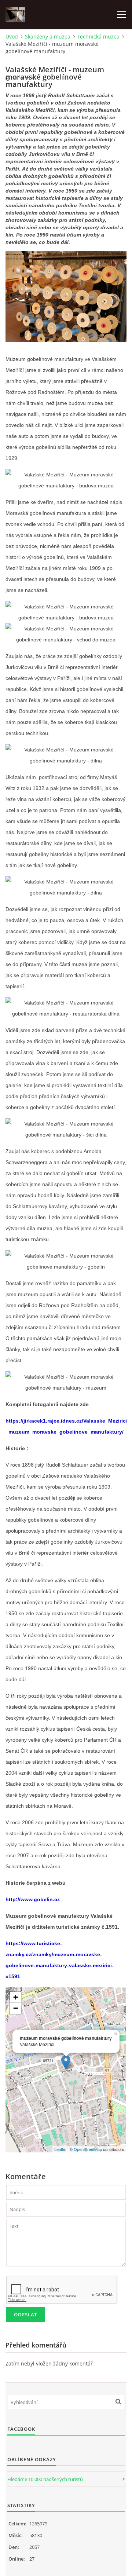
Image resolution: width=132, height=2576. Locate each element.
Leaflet (60, 2149)
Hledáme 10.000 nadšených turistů (45, 2479)
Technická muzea (98, 36)
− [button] (16, 2008)
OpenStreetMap (88, 2149)
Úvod (12, 36)
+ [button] (16, 1997)
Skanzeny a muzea (48, 36)
